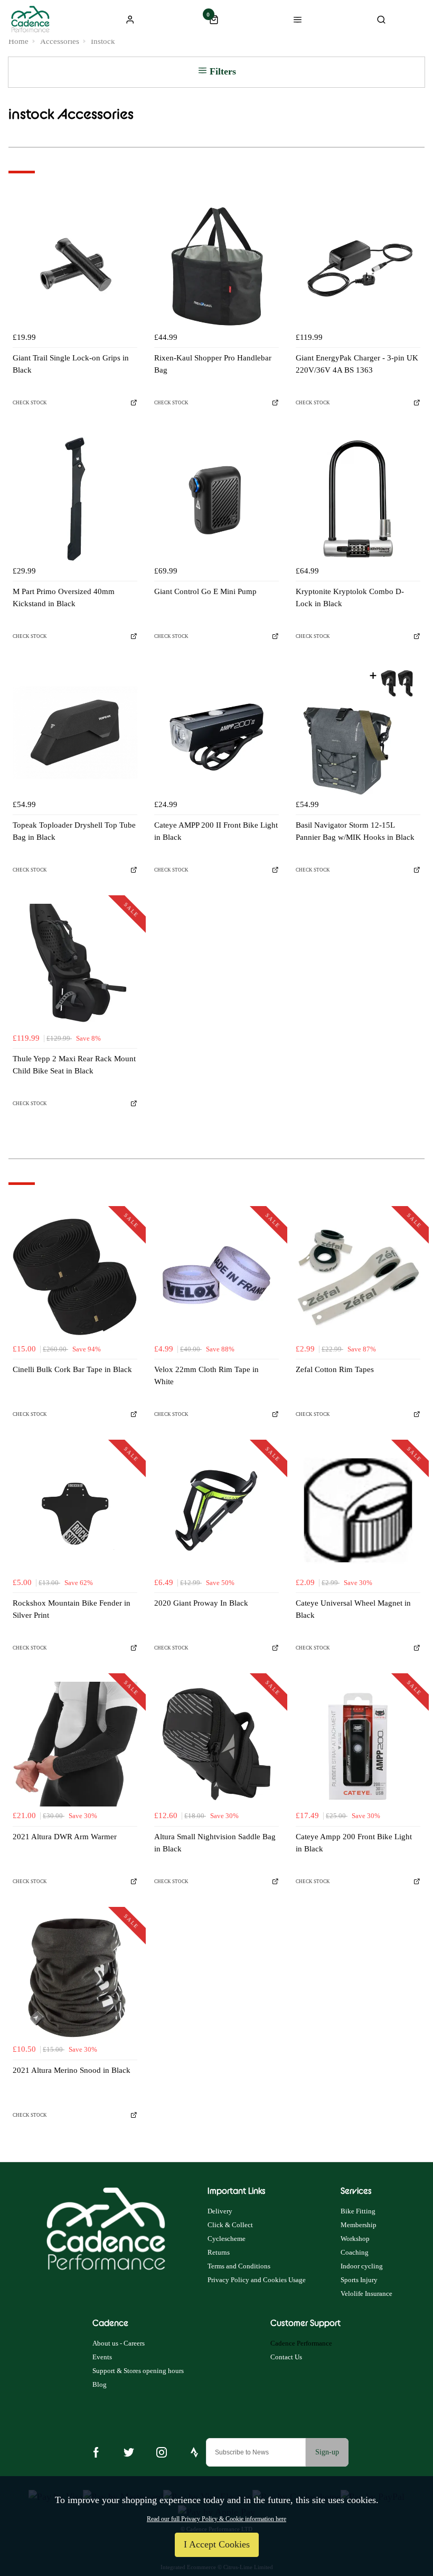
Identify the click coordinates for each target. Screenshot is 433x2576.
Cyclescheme (227, 2239)
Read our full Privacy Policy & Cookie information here (216, 2519)
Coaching (355, 2252)
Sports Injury (359, 2280)
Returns (219, 2252)
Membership (359, 2225)
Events (102, 2357)
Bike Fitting (358, 2211)
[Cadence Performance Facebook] (96, 2452)
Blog (100, 2384)
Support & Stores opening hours (138, 2371)
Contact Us (286, 2357)
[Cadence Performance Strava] (194, 2452)
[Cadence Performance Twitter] (129, 2452)
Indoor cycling (362, 2266)
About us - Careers (119, 2343)
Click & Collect (230, 2225)
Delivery (220, 2211)
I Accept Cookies (217, 2544)
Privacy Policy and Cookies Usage (257, 2280)
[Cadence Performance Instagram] (162, 2452)
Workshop (355, 2239)
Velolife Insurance (366, 2294)
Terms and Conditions (239, 2266)
